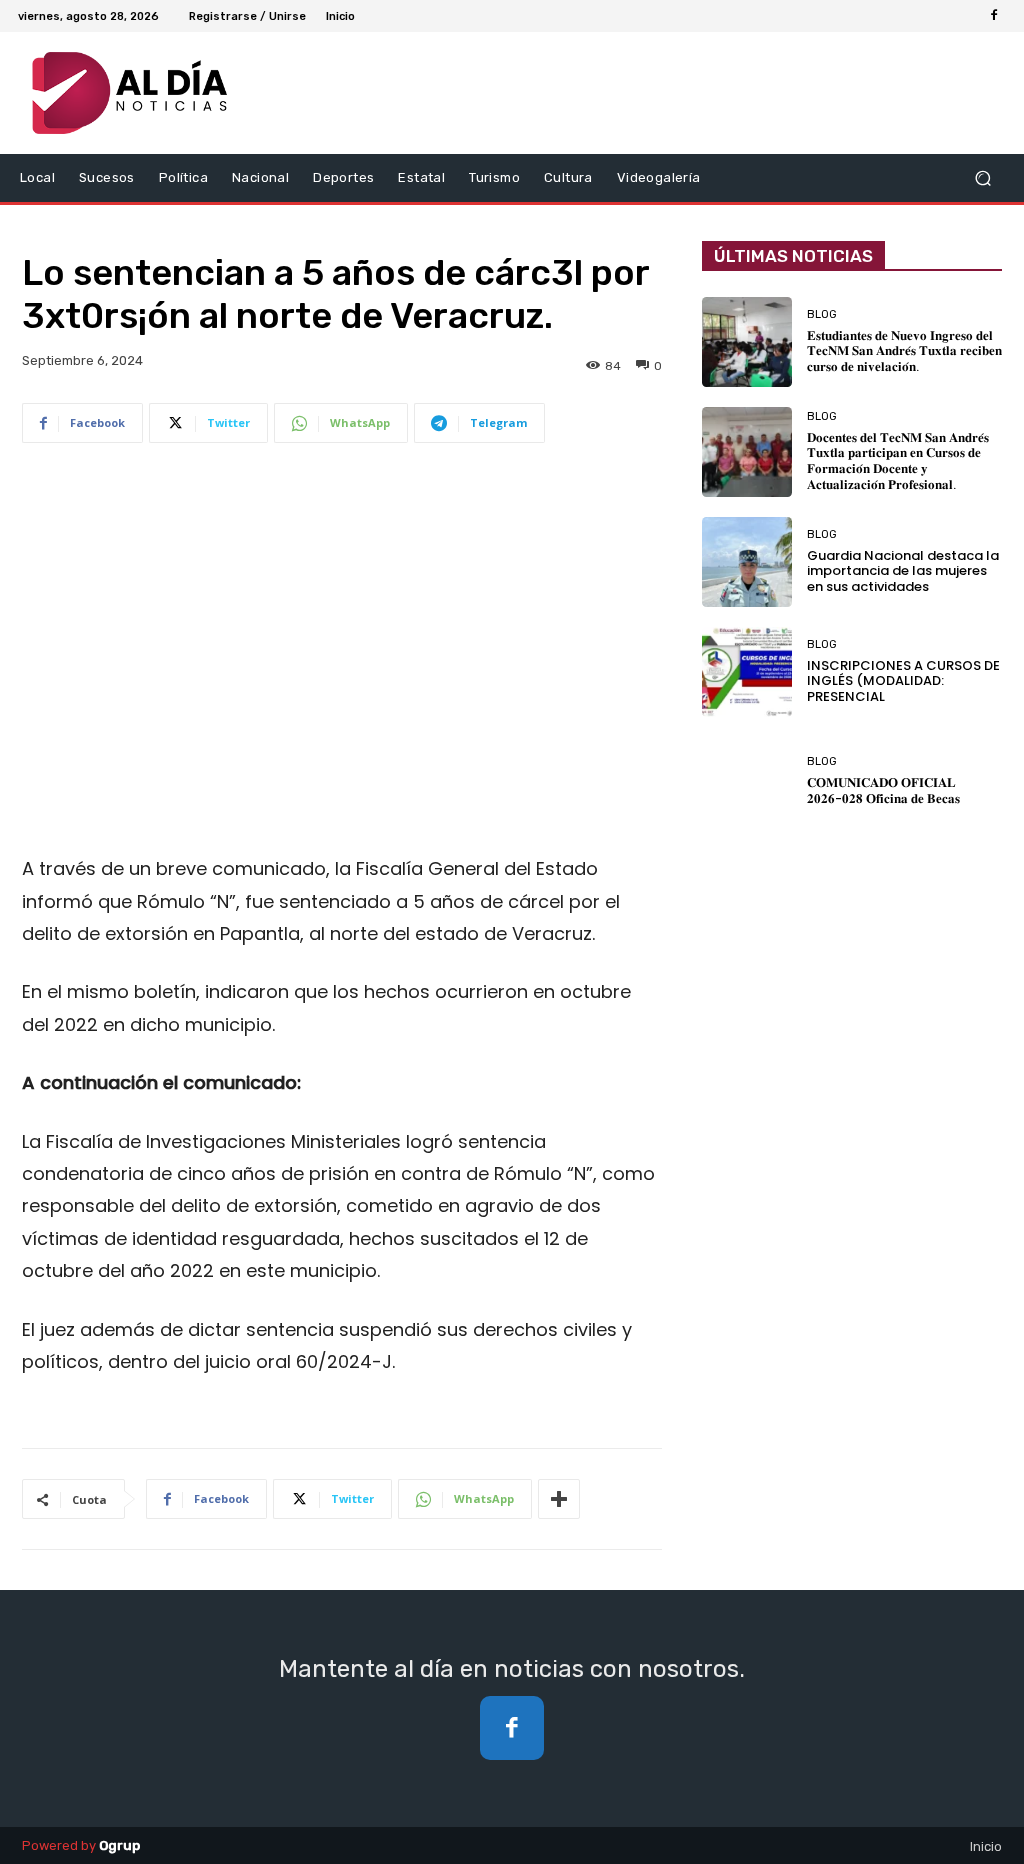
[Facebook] (994, 16)
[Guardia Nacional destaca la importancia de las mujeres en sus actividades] (747, 562)
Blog (822, 314)
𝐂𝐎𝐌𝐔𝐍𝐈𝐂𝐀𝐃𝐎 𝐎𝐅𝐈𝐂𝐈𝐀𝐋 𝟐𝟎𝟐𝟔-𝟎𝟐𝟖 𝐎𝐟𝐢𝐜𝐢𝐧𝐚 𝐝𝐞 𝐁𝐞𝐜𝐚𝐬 (883, 790)
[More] (559, 1499)
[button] (982, 177)
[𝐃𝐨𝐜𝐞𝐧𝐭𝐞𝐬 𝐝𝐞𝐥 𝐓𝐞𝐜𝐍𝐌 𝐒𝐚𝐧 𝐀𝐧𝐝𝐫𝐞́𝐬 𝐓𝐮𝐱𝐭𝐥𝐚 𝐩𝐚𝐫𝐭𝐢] (747, 452)
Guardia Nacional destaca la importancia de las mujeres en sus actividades (903, 571)
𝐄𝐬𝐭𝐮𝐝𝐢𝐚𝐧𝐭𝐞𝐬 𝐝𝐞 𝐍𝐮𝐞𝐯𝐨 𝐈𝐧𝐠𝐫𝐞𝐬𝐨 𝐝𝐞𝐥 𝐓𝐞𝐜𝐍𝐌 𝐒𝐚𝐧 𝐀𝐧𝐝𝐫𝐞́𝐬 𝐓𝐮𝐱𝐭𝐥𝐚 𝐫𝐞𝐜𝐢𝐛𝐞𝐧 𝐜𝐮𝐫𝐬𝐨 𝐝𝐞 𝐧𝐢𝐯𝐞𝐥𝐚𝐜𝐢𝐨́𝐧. (904, 351)
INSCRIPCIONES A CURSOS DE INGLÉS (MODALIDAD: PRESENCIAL (903, 681)
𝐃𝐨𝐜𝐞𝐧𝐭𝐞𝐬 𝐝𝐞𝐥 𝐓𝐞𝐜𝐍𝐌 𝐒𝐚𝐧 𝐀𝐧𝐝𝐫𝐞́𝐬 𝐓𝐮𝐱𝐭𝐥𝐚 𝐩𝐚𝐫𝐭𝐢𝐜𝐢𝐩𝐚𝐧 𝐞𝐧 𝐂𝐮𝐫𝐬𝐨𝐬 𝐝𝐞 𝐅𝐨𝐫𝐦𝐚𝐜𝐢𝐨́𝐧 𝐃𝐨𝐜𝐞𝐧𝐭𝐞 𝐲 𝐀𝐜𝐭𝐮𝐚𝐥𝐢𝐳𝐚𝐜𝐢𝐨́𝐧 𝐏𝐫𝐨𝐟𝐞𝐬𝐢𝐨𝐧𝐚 (898, 461)
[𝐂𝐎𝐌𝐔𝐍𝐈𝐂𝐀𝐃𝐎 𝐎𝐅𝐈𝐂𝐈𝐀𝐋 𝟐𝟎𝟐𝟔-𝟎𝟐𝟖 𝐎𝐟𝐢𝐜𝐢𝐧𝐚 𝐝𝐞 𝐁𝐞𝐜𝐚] (747, 782)
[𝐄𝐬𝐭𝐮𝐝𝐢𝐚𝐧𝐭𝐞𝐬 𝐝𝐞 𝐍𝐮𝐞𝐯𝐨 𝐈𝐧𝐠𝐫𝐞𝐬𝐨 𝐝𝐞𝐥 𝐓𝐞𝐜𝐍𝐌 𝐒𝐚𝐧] (747, 342)
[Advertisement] (342, 639)
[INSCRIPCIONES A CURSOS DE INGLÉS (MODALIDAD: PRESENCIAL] (747, 672)
